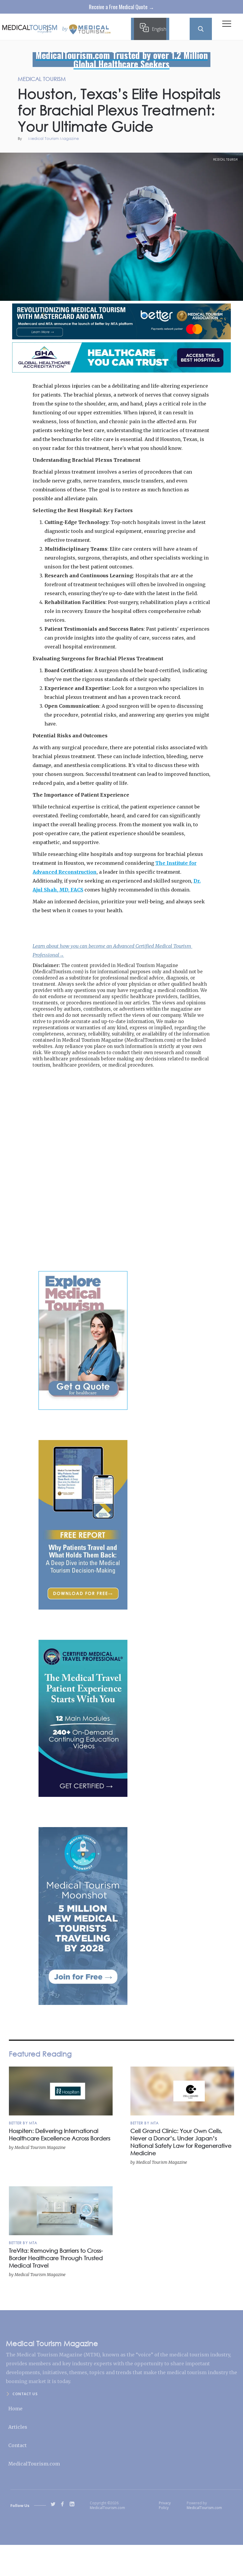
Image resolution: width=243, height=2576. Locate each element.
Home (15, 2409)
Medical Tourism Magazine (53, 139)
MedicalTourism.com (34, 2464)
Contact (17, 2445)
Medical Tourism (226, 159)
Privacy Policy (165, 2505)
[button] (227, 25)
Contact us (25, 2394)
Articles (18, 2427)
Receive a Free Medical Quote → (121, 7)
